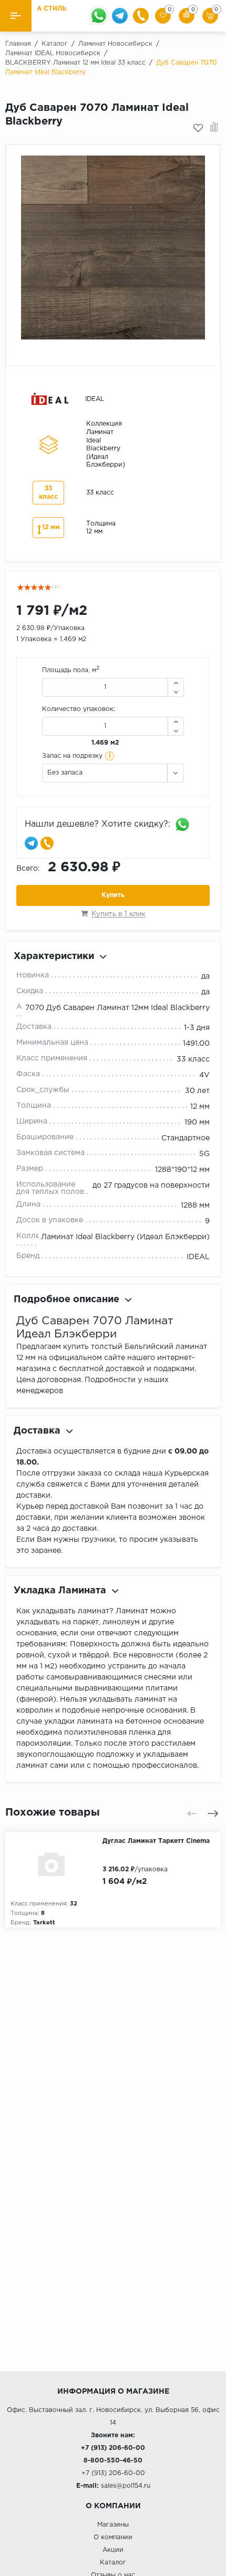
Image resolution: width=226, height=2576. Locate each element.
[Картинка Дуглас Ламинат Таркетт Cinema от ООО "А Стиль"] (54, 1863)
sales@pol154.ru (126, 2486)
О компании (113, 2537)
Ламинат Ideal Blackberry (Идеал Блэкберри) (125, 1237)
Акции (113, 2550)
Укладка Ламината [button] (60, 1591)
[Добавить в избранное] (198, 128)
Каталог (113, 2563)
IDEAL (198, 1257)
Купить (113, 895)
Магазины (113, 2525)
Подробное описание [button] (66, 1300)
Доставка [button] (37, 1431)
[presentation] (192, 1813)
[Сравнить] (214, 128)
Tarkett (44, 1923)
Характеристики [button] (54, 956)
